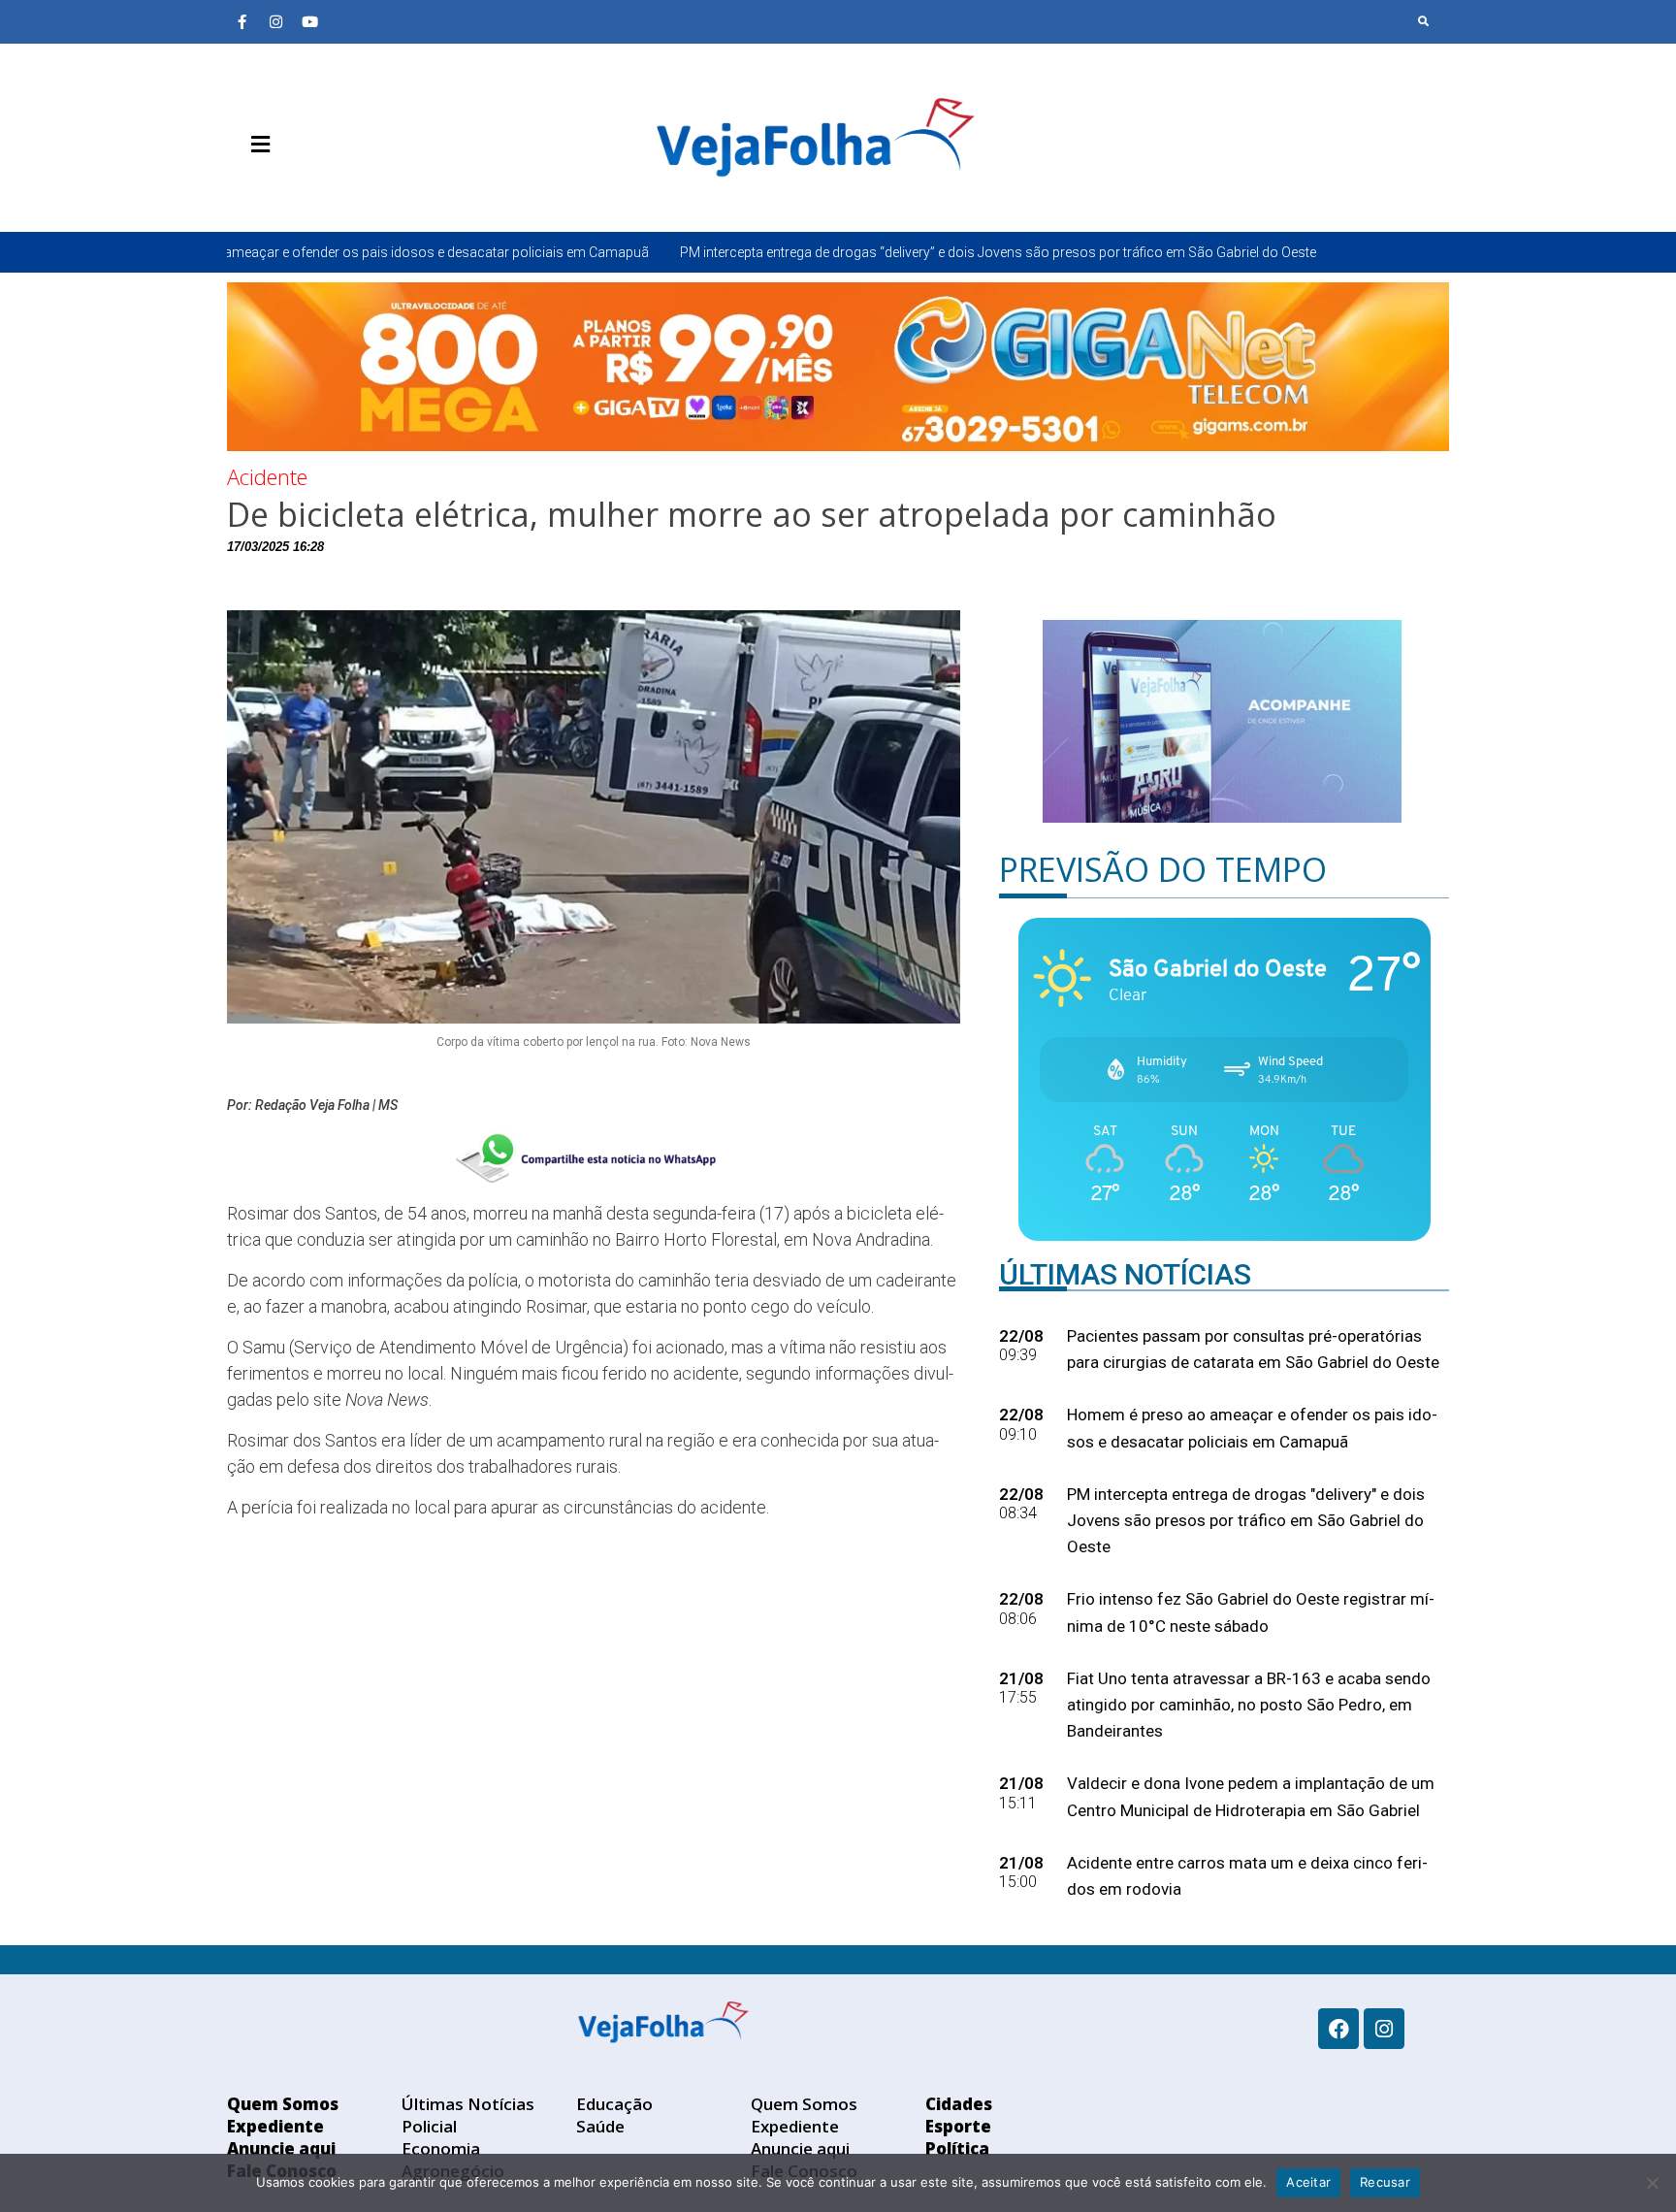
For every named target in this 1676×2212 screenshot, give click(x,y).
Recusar (1385, 2182)
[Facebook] (1338, 2029)
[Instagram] (275, 21)
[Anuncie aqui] (300, 190)
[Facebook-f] (242, 21)
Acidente (267, 476)
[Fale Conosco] (329, 190)
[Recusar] (1652, 2183)
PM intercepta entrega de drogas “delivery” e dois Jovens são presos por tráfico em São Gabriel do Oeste (827, 252)
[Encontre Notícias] (1424, 21)
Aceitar (1308, 2182)
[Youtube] (309, 21)
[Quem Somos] (242, 190)
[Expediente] (271, 190)
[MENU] (256, 145)
